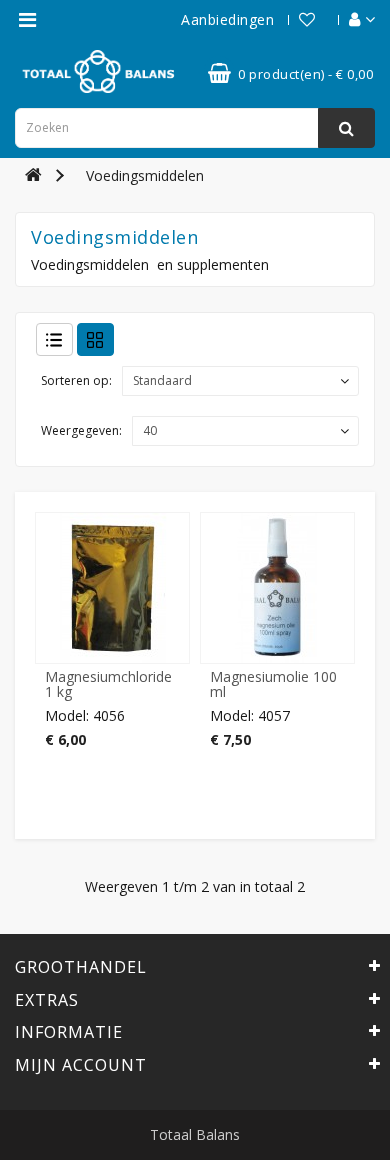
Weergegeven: (81, 430)
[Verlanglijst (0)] (297, 19)
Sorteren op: (76, 380)
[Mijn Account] (352, 19)
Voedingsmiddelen (145, 175)
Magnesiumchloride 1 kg (108, 684)
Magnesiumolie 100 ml (273, 684)
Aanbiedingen (227, 19)
